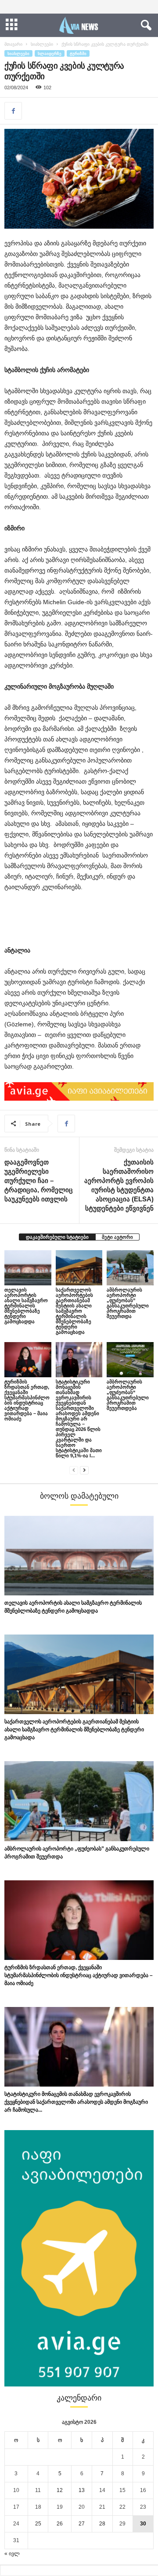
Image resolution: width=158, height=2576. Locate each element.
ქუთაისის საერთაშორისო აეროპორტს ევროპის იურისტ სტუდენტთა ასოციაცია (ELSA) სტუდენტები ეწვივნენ (119, 1185)
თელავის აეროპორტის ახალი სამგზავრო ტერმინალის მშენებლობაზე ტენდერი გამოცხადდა (26, 1306)
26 (60, 2524)
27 (82, 2524)
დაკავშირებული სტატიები (57, 1237)
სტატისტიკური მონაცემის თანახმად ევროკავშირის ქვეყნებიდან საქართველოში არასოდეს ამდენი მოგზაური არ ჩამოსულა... (76, 2102)
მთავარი (13, 44)
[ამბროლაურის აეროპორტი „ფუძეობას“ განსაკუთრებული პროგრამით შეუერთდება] (130, 1360)
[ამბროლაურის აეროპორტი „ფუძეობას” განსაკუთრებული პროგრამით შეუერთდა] (130, 1268)
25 (38, 2524)
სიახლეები (42, 44)
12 (60, 2490)
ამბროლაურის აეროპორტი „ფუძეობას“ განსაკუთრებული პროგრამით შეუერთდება (128, 1395)
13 (82, 2490)
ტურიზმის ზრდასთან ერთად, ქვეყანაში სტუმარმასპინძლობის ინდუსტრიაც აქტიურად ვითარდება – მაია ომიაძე (27, 1400)
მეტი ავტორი (117, 1237)
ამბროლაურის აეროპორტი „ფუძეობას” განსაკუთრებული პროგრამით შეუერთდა (128, 1303)
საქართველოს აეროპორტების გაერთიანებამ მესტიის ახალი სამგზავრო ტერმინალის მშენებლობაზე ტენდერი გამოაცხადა (74, 1311)
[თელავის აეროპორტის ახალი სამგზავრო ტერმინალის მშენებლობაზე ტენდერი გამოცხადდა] (28, 1268)
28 (102, 2524)
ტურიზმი (78, 53)
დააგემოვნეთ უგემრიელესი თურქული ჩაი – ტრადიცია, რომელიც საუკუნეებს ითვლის (39, 1180)
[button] (144, 26)
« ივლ (12, 2554)
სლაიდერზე (50, 53)
